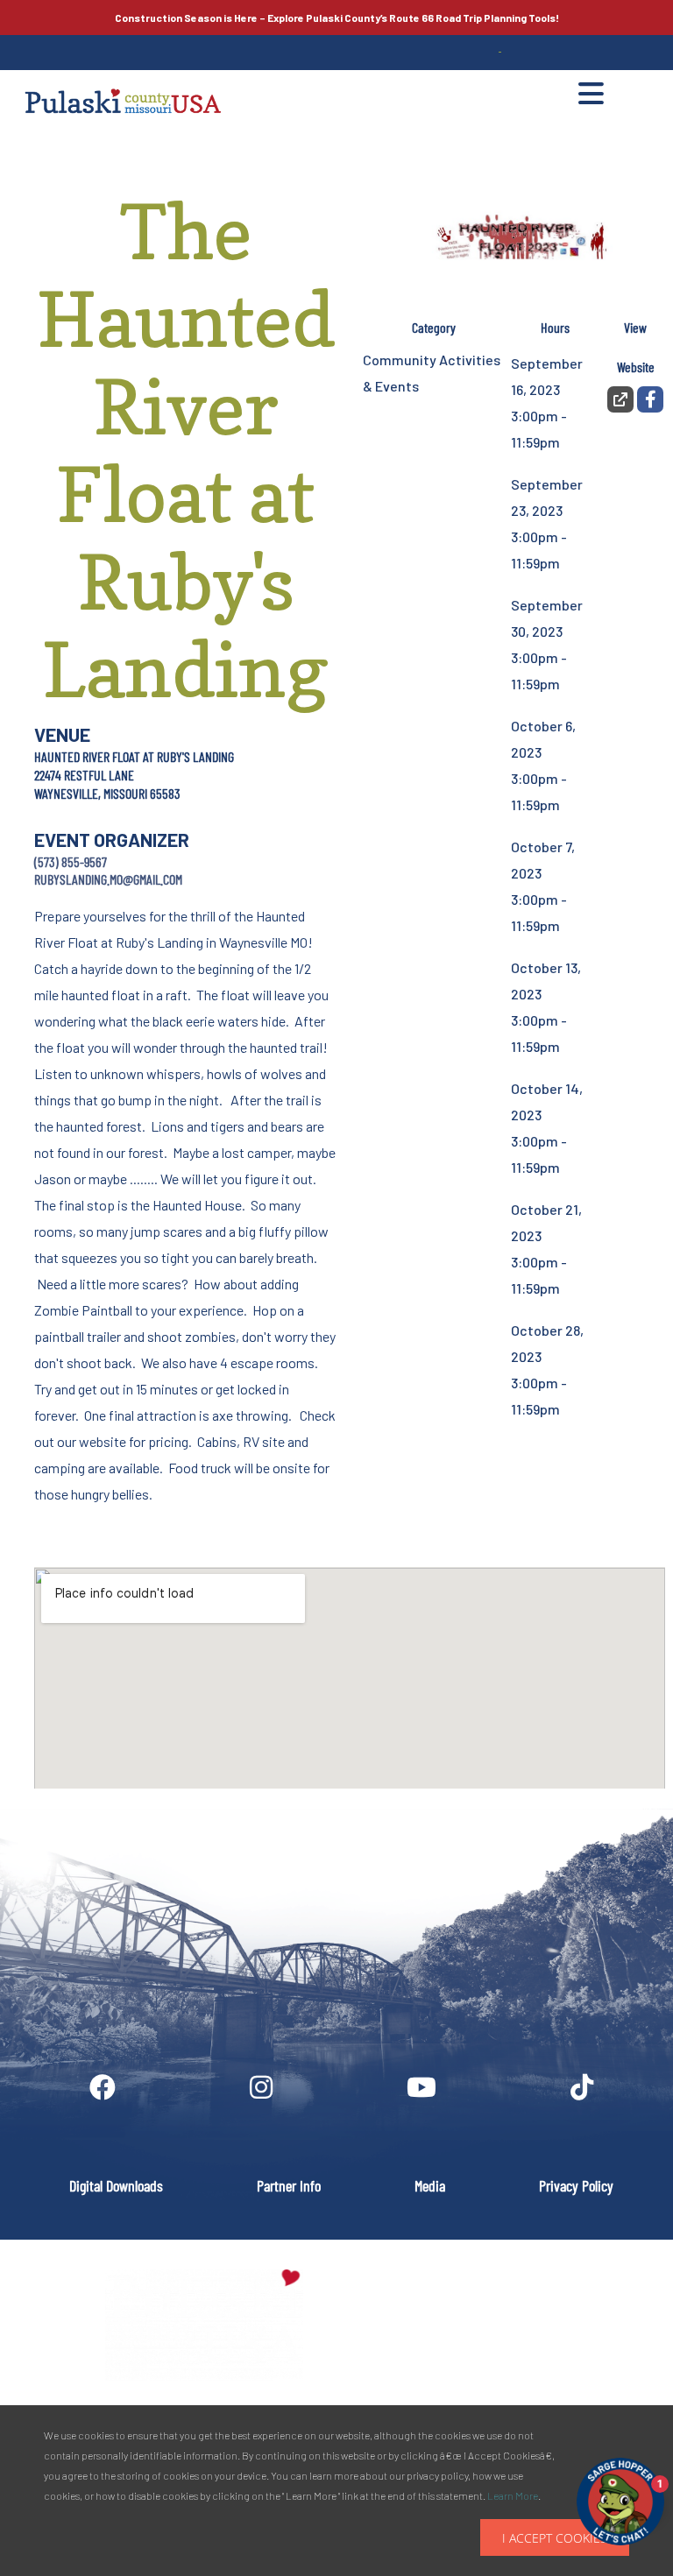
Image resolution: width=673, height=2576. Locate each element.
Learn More (513, 2495)
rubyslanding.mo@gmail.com (108, 879)
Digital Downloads (116, 2185)
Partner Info (289, 2185)
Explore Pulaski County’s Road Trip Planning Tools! (337, 18)
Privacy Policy (576, 2185)
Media (430, 2185)
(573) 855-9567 (71, 861)
